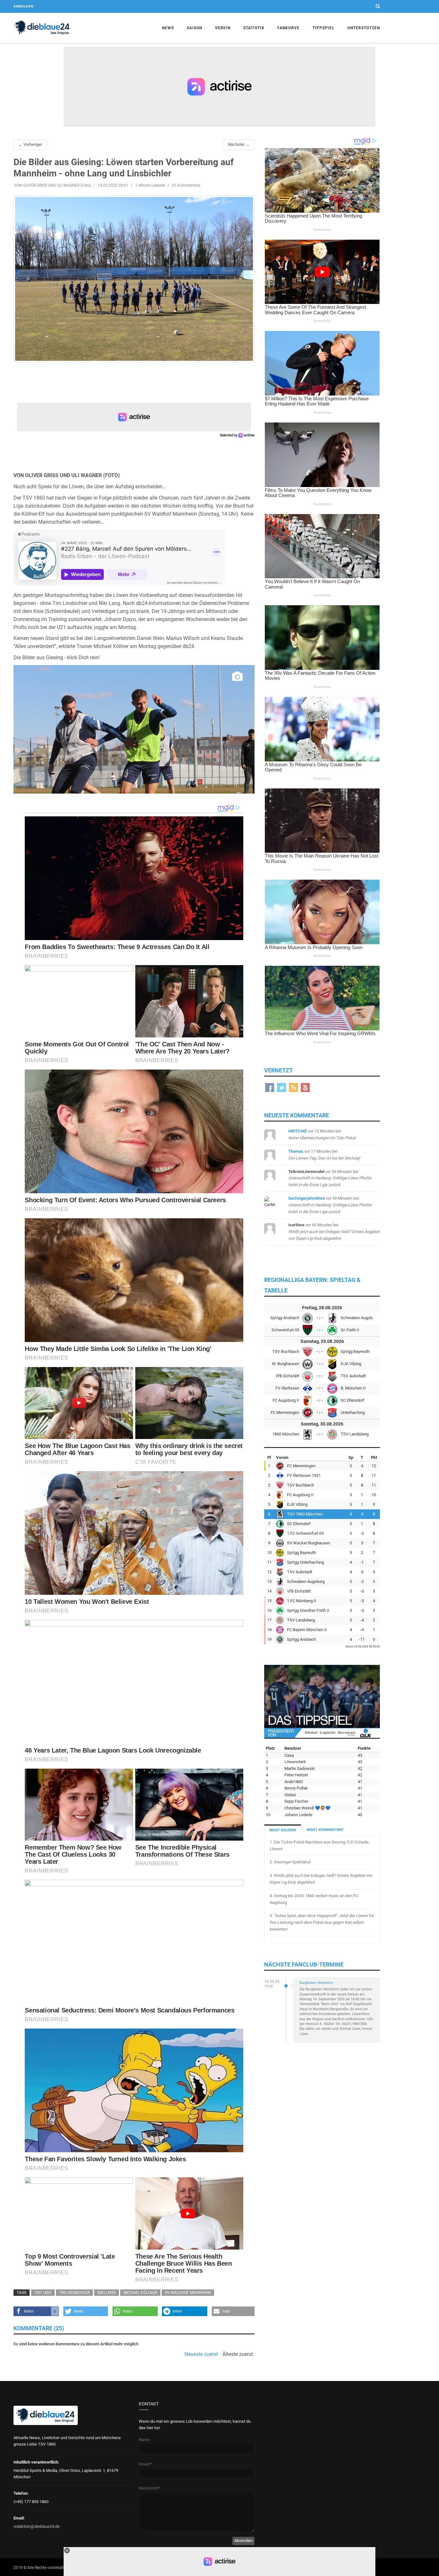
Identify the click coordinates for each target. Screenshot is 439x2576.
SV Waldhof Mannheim (188, 2293)
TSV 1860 (43, 2293)
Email (145, 2464)
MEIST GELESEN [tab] (283, 1830)
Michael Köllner (140, 2293)
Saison (194, 28)
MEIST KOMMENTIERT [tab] (325, 1830)
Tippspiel (323, 28)
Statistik (254, 28)
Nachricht (149, 2488)
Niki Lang (107, 2293)
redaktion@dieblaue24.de (37, 2526)
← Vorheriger (30, 144)
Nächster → (239, 144)
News (168, 28)
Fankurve (288, 28)
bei (330, 1178)
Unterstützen (364, 28)
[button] (36, 2311)
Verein (223, 28)
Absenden (243, 2540)
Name (144, 2440)
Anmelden (23, 6)
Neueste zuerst (201, 2354)
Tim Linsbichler (74, 2293)
